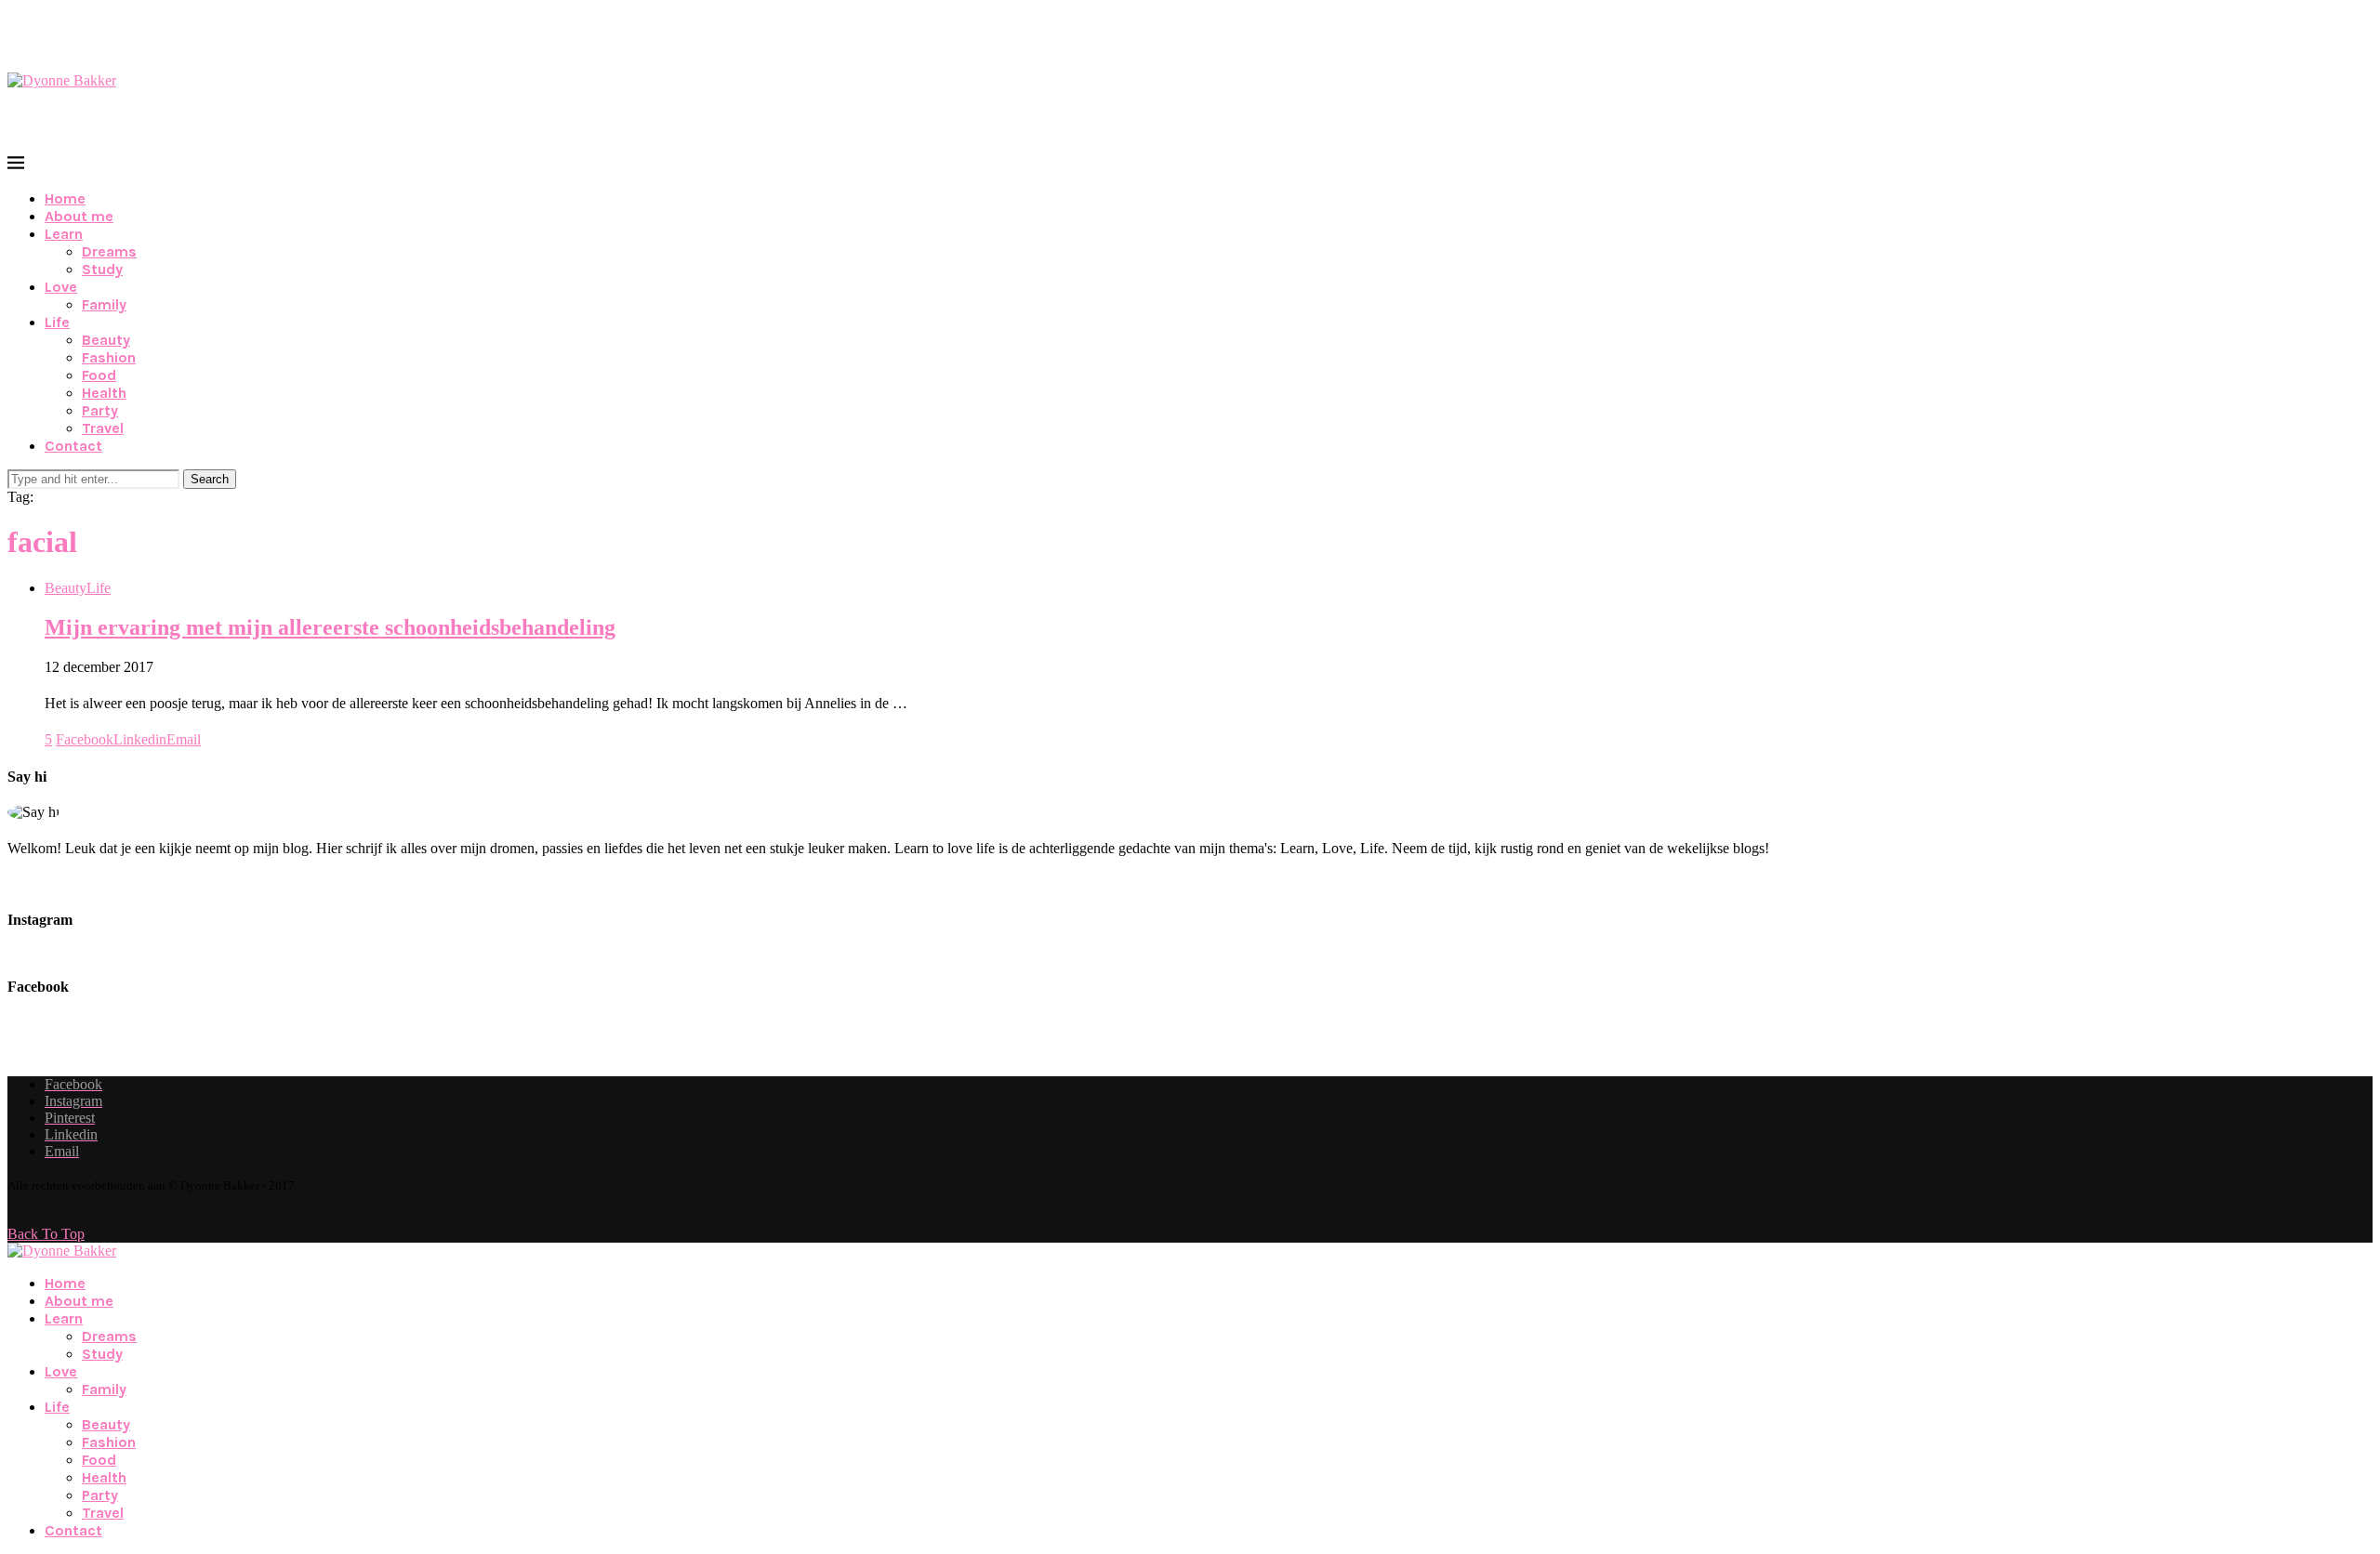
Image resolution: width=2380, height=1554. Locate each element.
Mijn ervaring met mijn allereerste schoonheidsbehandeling (330, 627)
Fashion (109, 357)
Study (102, 269)
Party (100, 410)
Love (61, 287)
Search (210, 479)
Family (104, 304)
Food (99, 375)
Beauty (106, 340)
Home (65, 198)
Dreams (109, 251)
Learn (64, 234)
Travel (103, 428)
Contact (73, 446)
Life (57, 322)
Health (104, 393)
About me (79, 216)
